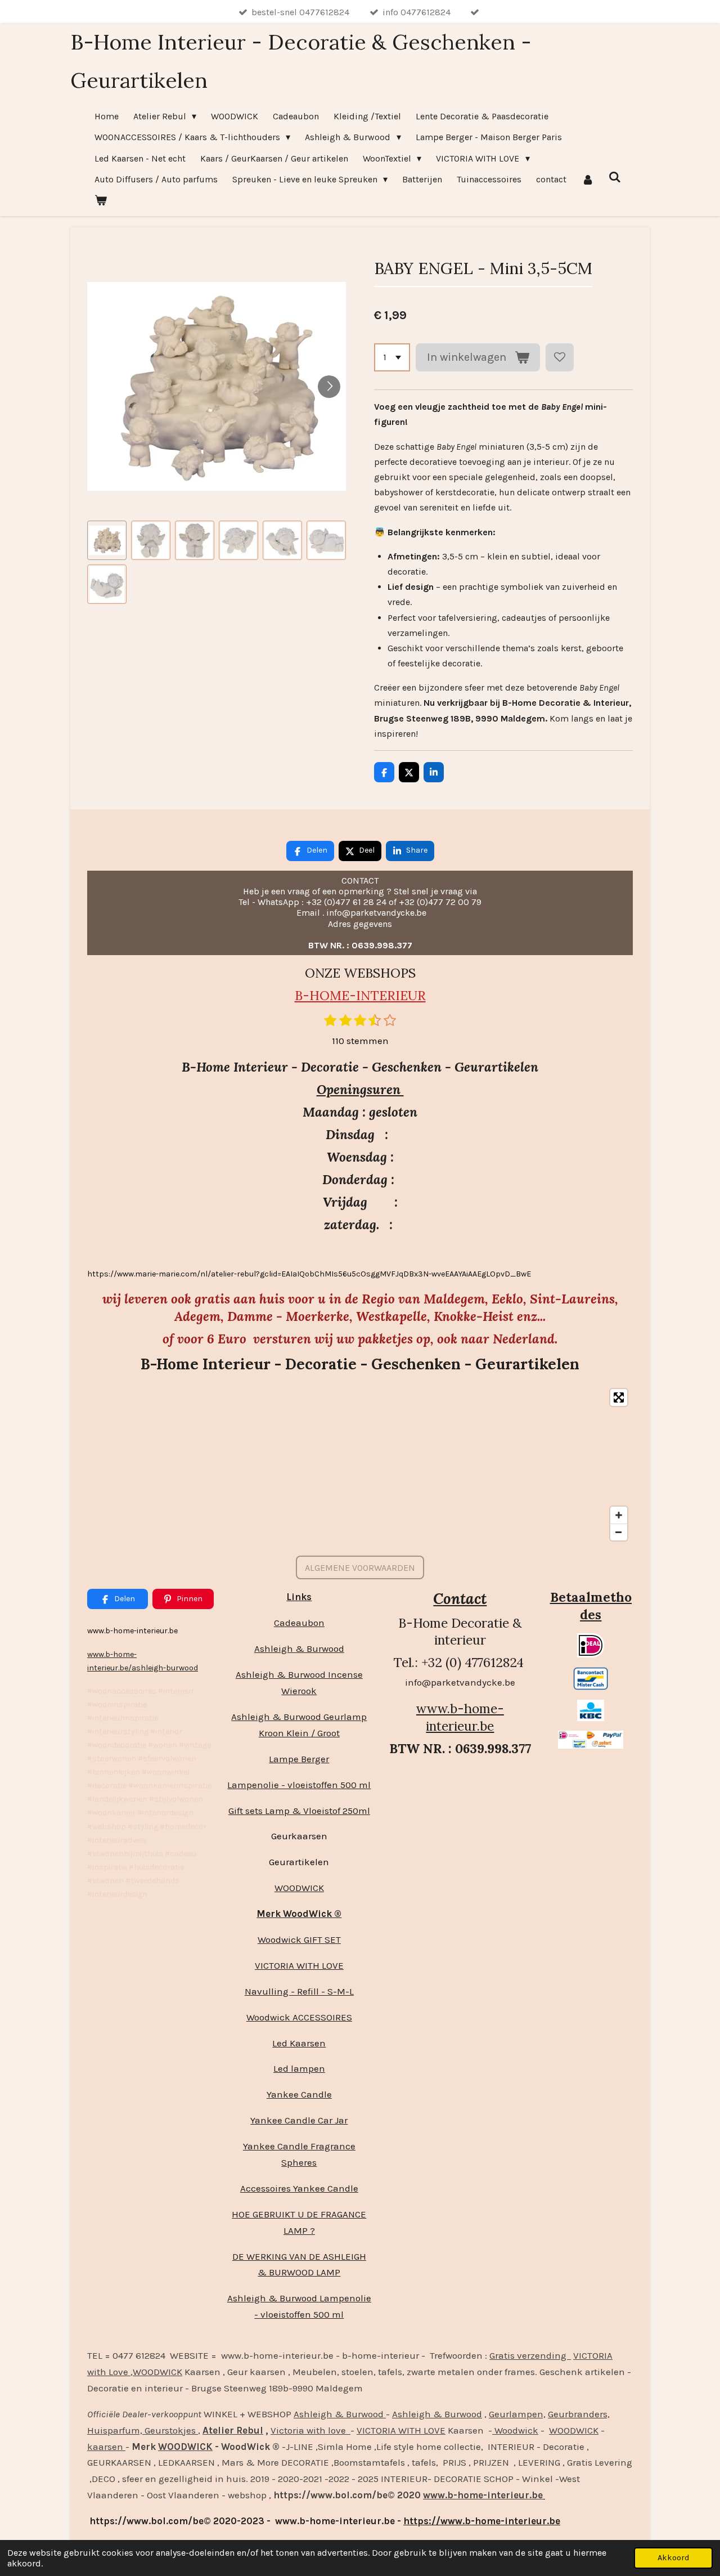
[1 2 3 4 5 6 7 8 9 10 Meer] (392, 357)
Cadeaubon (299, 1623)
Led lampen (299, 2068)
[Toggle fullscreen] (619, 1397)
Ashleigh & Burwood (299, 1648)
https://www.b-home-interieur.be (482, 2521)
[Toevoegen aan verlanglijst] (560, 357)
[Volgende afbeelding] (329, 387)
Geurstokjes (170, 2430)
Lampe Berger (299, 1759)
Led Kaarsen (299, 2043)
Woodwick (515, 2430)
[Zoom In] (619, 1515)
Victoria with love (310, 2430)
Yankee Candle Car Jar (299, 2120)
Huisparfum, (115, 2430)
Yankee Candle (299, 2094)
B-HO (312, 995)
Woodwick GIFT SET (299, 1939)
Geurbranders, (579, 2414)
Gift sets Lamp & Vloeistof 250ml (299, 1811)
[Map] (360, 1465)
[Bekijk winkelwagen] (101, 200)
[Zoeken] (615, 177)
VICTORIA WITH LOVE (299, 1965)
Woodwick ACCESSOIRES (299, 2017)
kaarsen (106, 2447)
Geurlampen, (517, 2414)
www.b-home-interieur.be (460, 1717)
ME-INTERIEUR (378, 995)
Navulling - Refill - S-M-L (299, 1991)
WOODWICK (299, 1888)
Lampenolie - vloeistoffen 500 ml (299, 1785)
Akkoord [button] (673, 2558)
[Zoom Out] (619, 1532)
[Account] (587, 179)
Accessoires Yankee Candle (299, 2188)
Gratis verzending (530, 2355)
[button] (107, 540)
